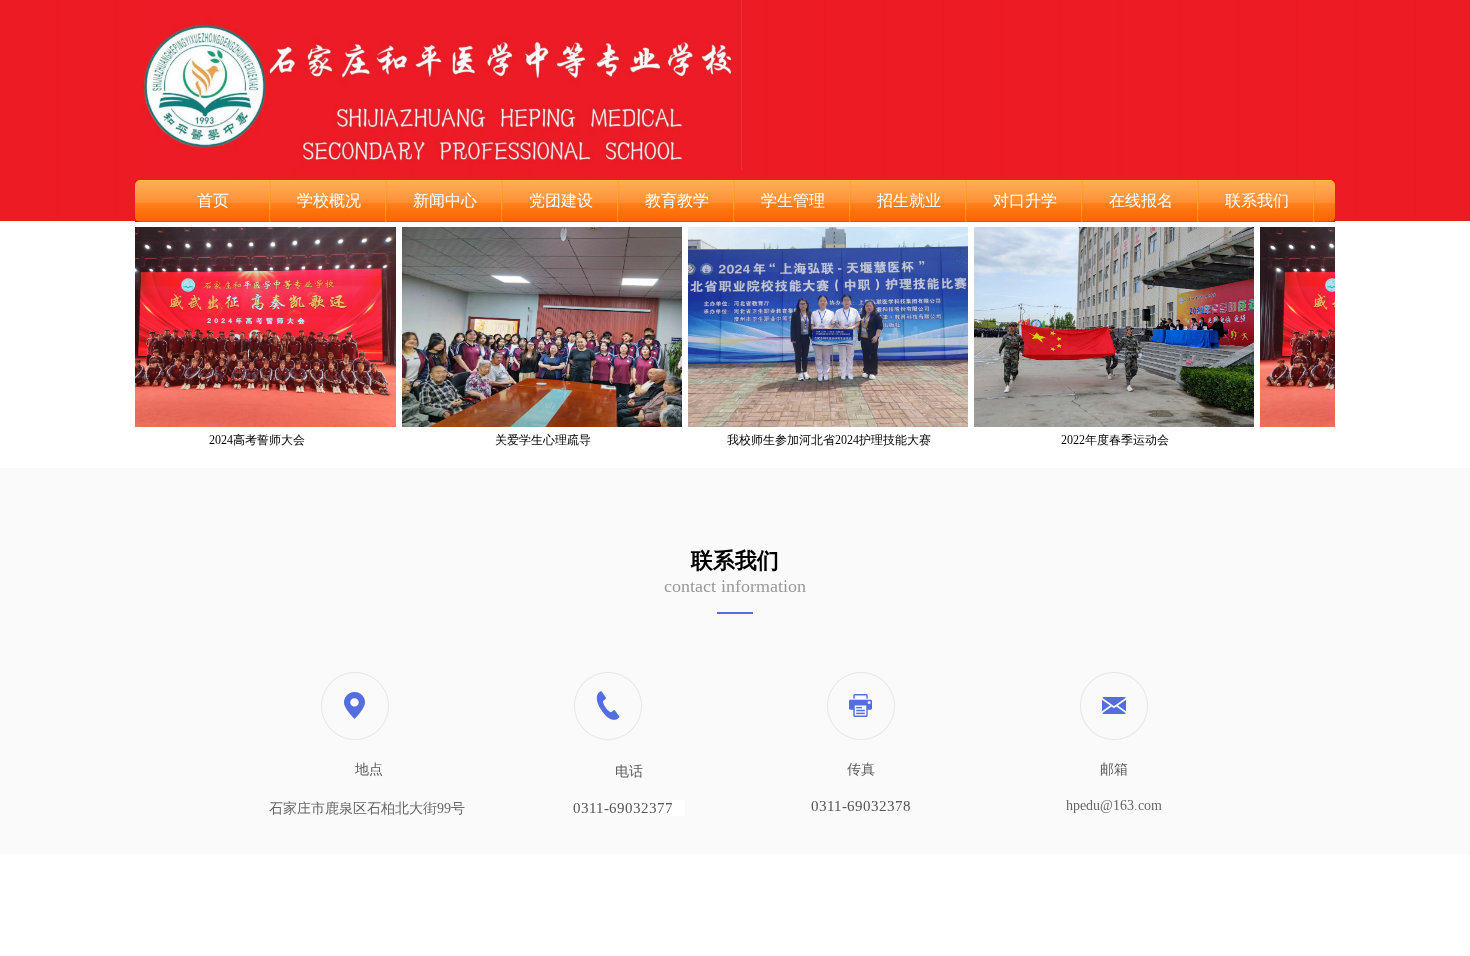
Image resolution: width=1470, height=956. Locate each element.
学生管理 (793, 200)
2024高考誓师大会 (239, 440)
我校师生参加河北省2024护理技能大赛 (811, 440)
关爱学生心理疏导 (525, 440)
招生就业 (909, 200)
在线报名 (1141, 200)
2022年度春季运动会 (1097, 440)
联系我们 (1257, 200)
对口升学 (1025, 200)
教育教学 (677, 200)
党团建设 (561, 200)
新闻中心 (445, 200)
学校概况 (329, 200)
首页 (213, 200)
